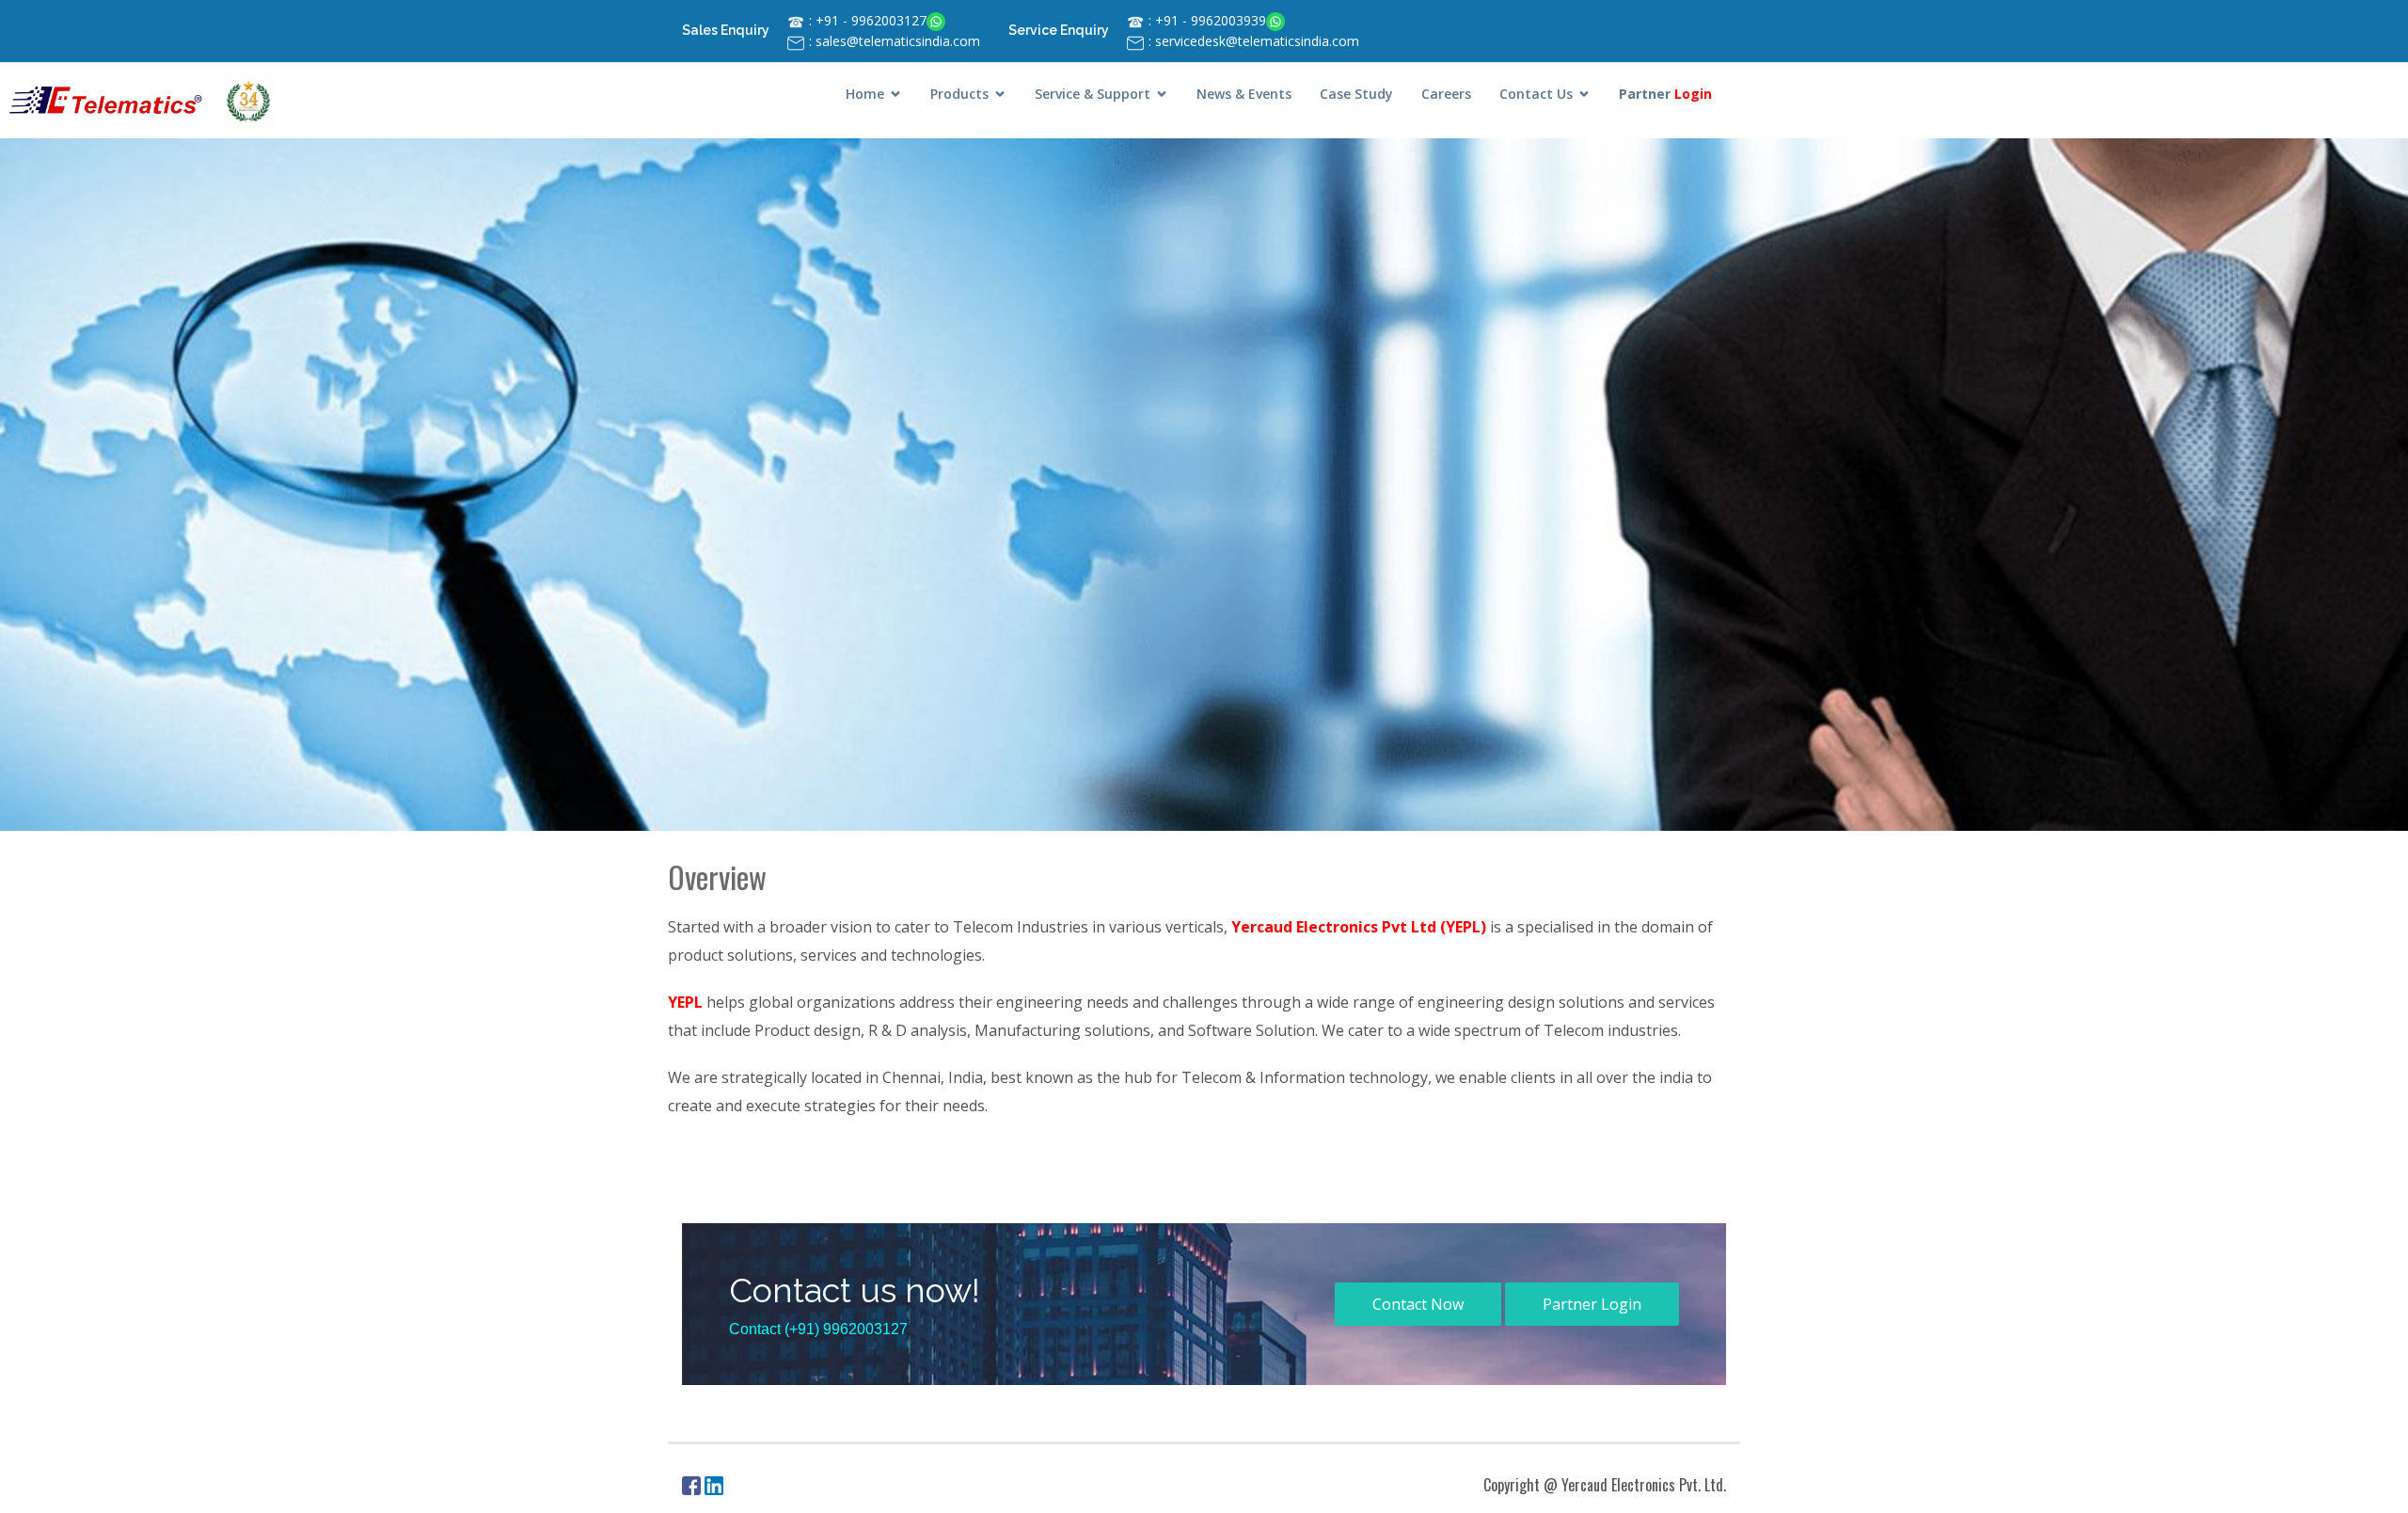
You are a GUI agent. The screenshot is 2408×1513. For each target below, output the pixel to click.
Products (959, 94)
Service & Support (1093, 94)
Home (865, 94)
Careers (1446, 94)
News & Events (1244, 94)
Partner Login (1592, 1304)
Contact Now (1418, 1304)
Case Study (1356, 94)
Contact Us (1536, 94)
